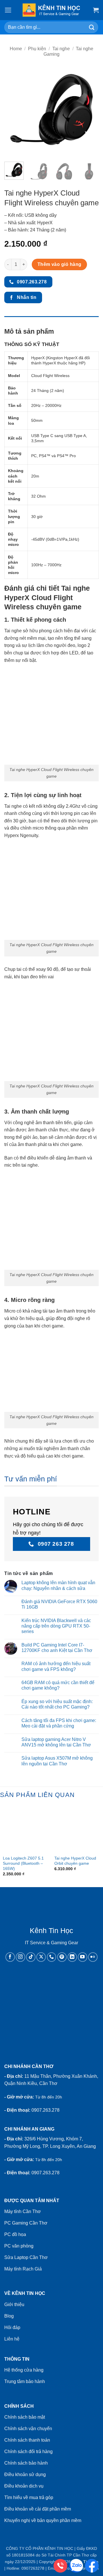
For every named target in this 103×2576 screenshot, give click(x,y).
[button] (8, 10)
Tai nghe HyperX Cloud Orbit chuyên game (75, 1861)
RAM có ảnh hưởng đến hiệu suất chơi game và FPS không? (56, 1666)
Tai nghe (61, 49)
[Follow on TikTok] (31, 1957)
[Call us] (52, 1957)
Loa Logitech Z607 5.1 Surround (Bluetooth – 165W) (23, 1863)
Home (16, 49)
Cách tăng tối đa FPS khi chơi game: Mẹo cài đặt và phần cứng (59, 1723)
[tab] (51, 319)
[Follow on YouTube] (83, 1957)
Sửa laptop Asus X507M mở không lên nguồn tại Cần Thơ (57, 1761)
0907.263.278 (45, 2110)
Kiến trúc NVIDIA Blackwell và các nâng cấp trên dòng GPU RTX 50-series (56, 1626)
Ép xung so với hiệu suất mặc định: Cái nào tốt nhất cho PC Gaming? (57, 1704)
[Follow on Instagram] (20, 1957)
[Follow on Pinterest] (62, 1957)
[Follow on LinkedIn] (72, 1957)
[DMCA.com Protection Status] (51, 1996)
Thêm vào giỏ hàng (60, 264)
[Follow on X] (41, 1957)
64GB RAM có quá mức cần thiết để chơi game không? (58, 1685)
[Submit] (92, 27)
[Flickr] (93, 1957)
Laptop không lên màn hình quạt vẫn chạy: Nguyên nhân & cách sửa (58, 1585)
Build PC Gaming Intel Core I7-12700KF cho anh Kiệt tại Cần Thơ (57, 1648)
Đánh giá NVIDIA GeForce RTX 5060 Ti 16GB (59, 1604)
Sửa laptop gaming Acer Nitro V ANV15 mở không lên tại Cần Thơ (56, 1742)
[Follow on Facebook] (10, 1957)
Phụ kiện (37, 49)
